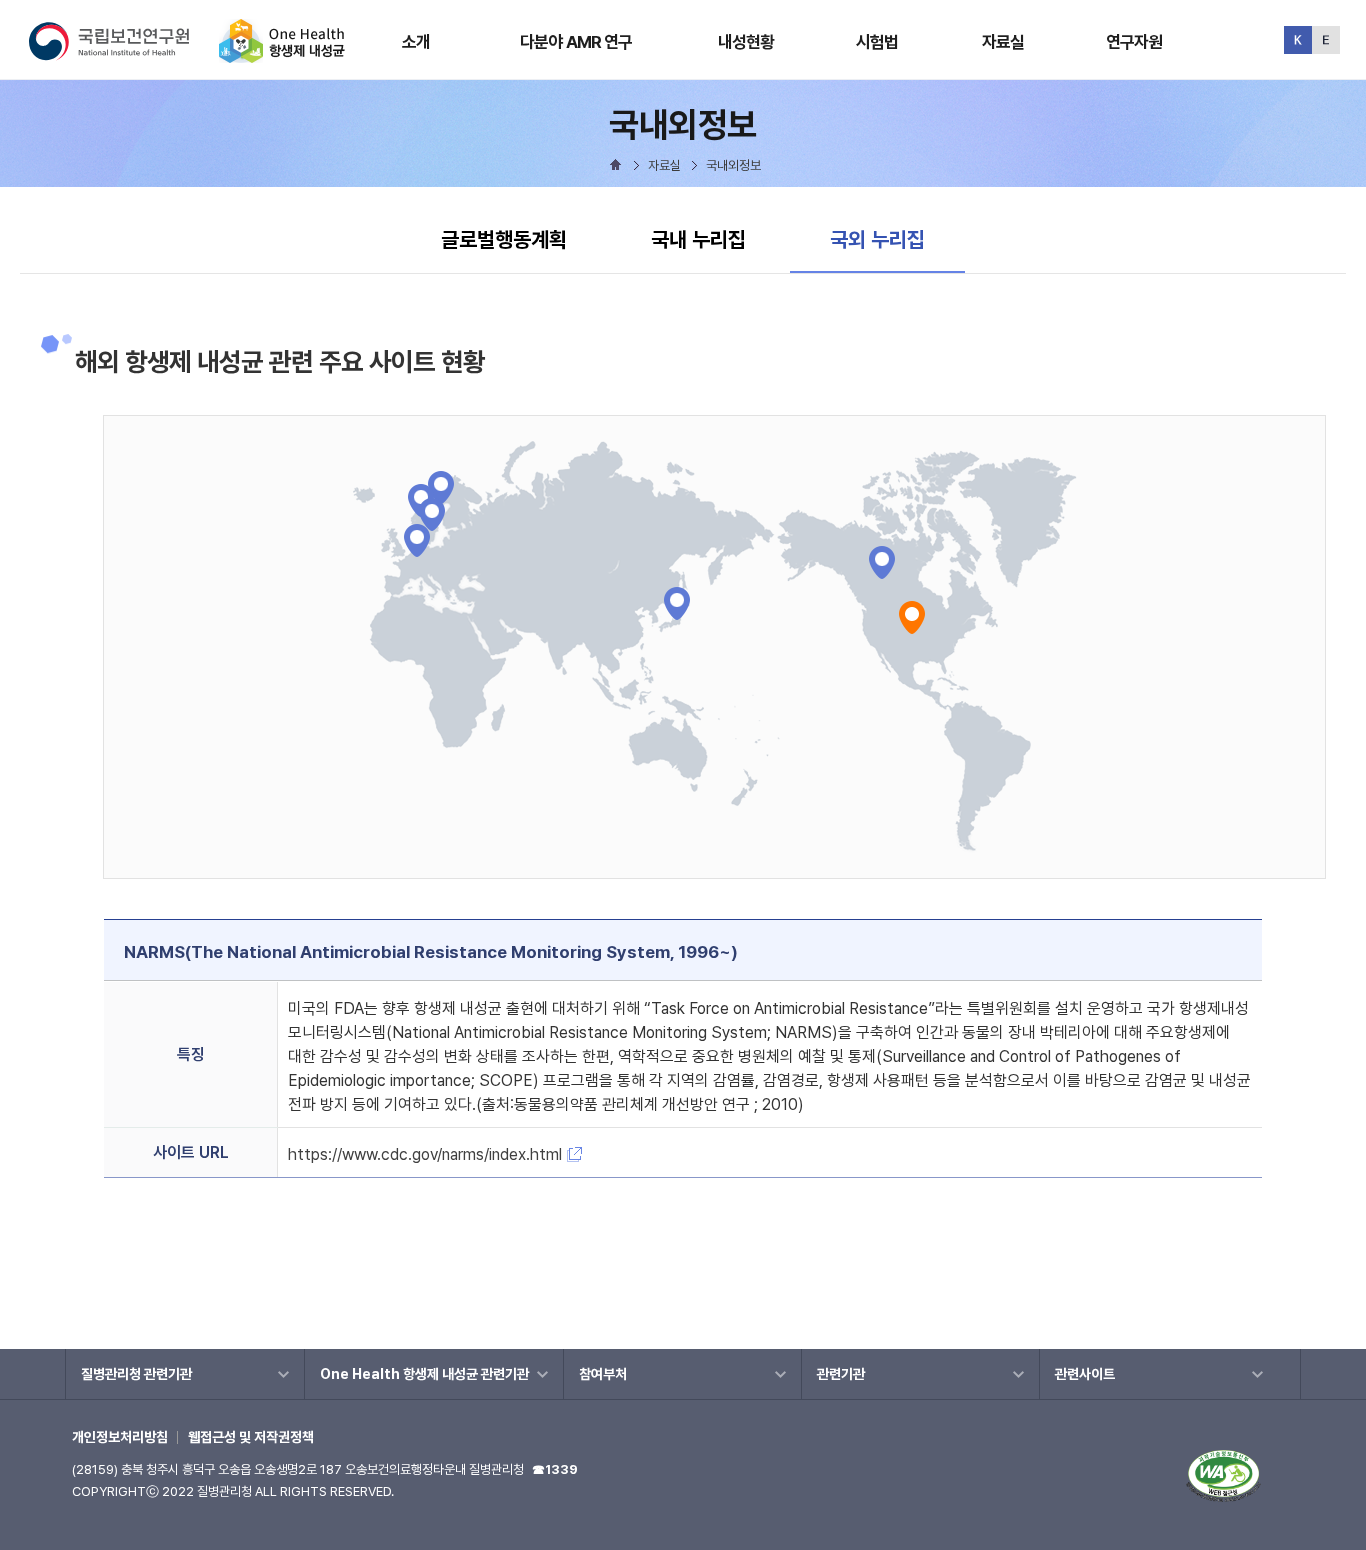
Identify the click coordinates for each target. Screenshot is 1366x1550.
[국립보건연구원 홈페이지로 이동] (122, 54)
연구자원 (1134, 42)
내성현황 (746, 42)
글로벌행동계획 (504, 239)
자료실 (1003, 42)
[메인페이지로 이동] (282, 54)
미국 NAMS (912, 617)
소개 (416, 42)
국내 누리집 (698, 239)
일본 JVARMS (677, 603)
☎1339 (555, 1469)
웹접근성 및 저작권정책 (251, 1437)
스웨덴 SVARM (441, 487)
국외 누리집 (877, 239)
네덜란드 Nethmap (417, 540)
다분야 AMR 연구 (576, 42)
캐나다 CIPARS (882, 562)
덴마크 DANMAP (432, 514)
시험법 (877, 42)
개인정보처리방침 (120, 1437)
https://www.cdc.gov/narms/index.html (425, 1154)
